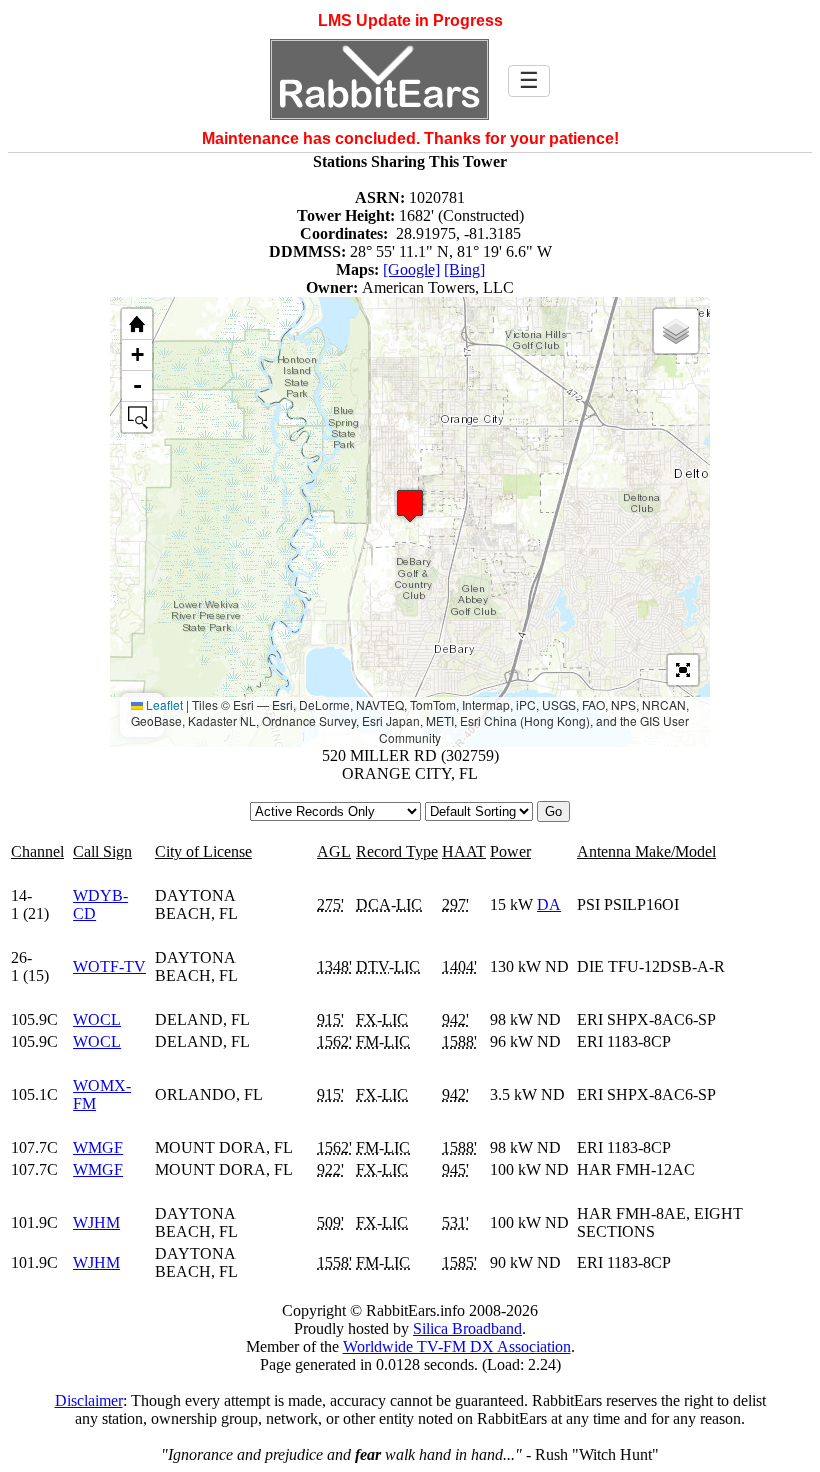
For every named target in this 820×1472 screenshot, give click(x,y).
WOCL (97, 1019)
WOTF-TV (109, 966)
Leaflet (163, 704)
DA (549, 904)
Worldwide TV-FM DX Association (457, 1346)
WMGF (98, 1147)
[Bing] (464, 269)
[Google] (411, 269)
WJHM (96, 1222)
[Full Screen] (683, 670)
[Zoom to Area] (137, 417)
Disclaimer (89, 1400)
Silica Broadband (467, 1328)
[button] (410, 505)
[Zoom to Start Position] (137, 324)
